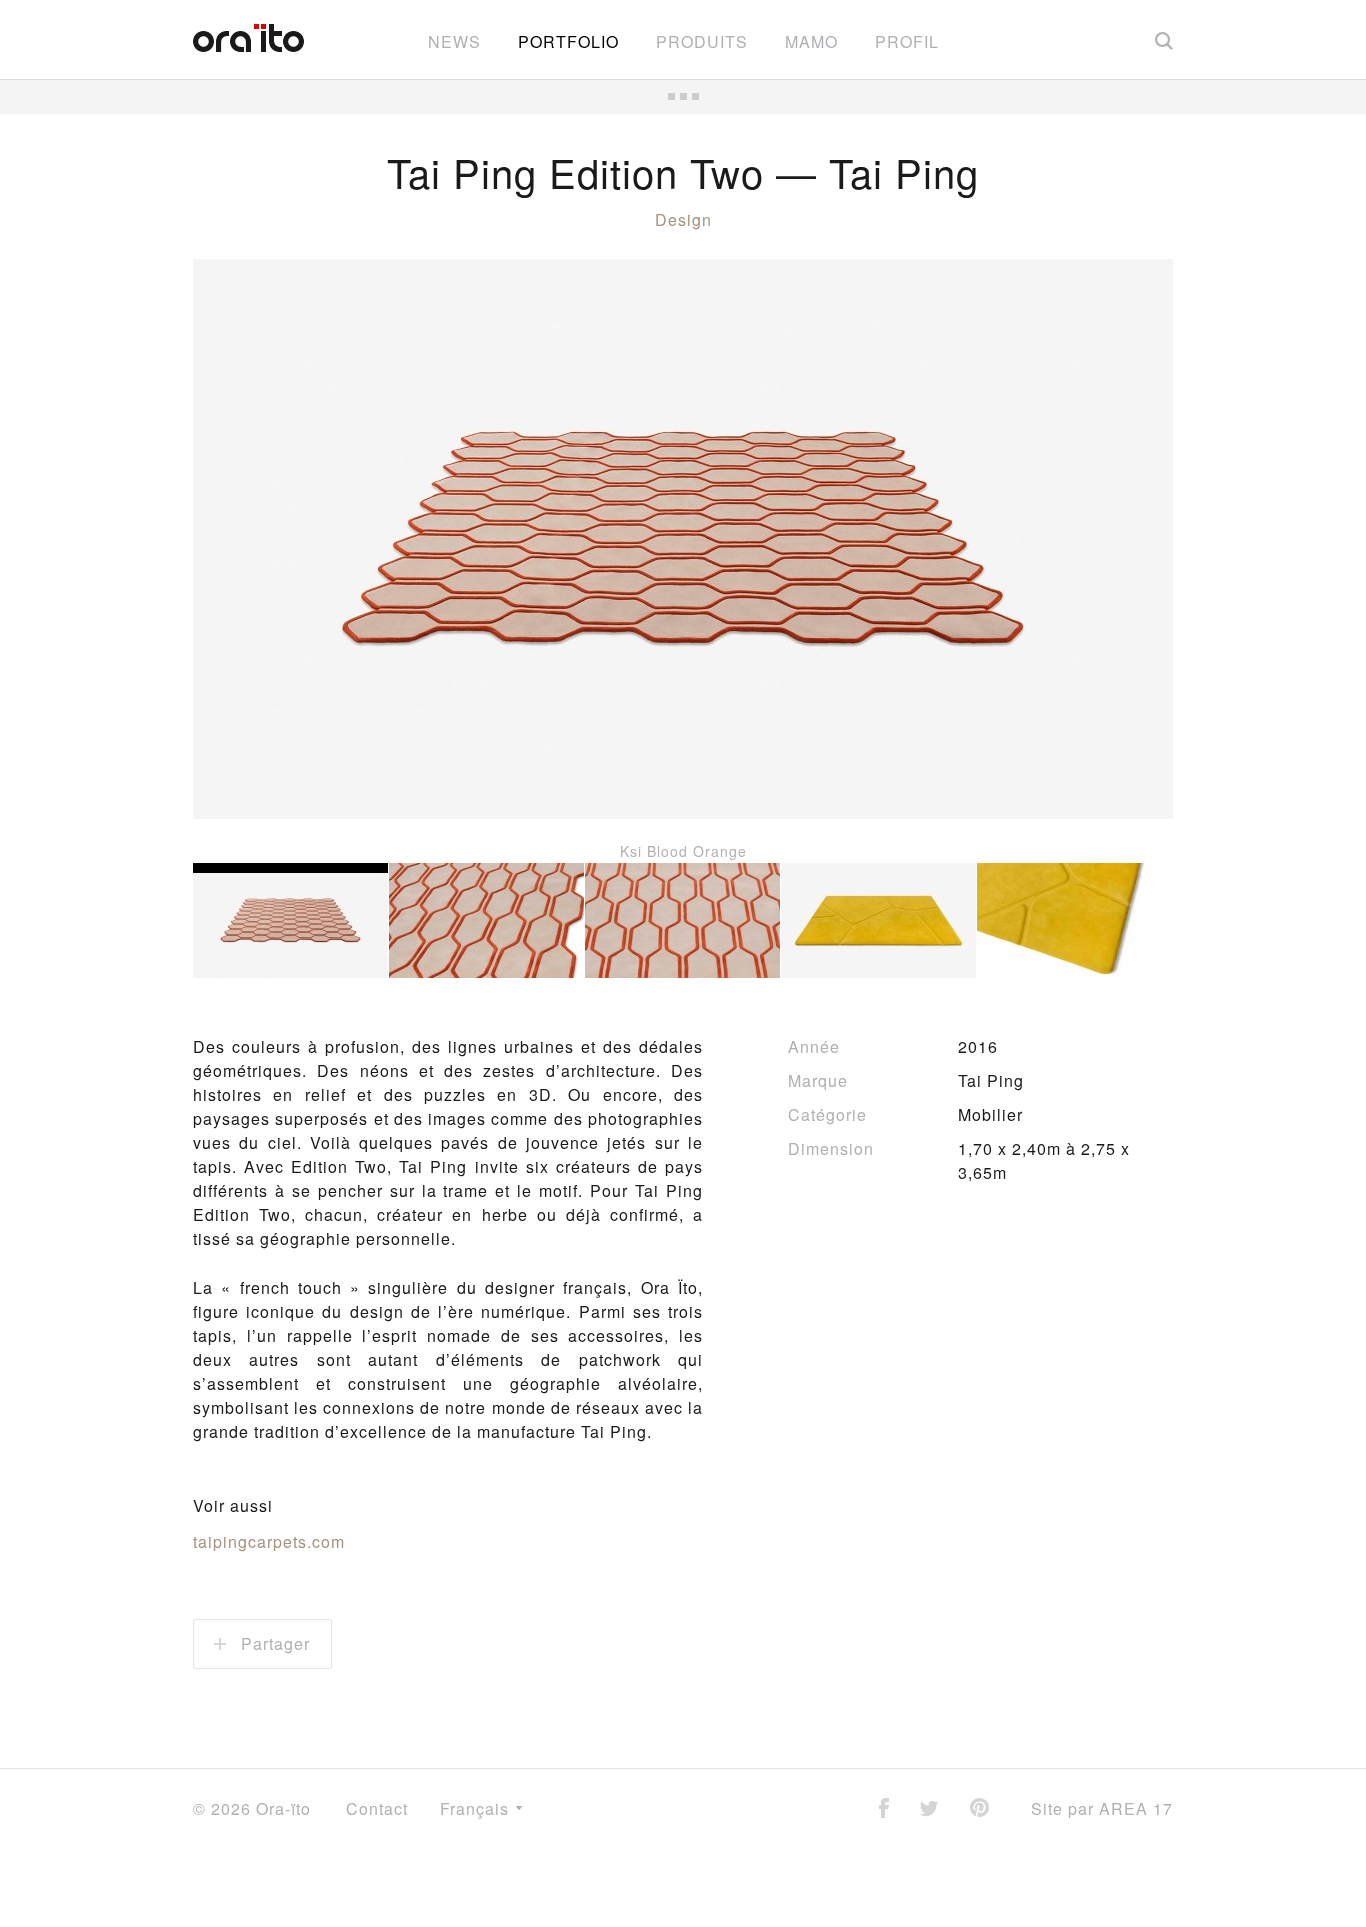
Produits (702, 41)
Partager (273, 1643)
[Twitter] (929, 1810)
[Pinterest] (980, 1809)
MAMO (811, 41)
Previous (243, 561)
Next (1123, 561)
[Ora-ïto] (248, 38)
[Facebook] (884, 1809)
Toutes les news (683, 96)
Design (683, 219)
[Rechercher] (1164, 40)
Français (477, 1808)
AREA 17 (1136, 1808)
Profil (907, 41)
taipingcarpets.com (269, 1541)
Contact (377, 1808)
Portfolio (568, 41)
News (454, 41)
